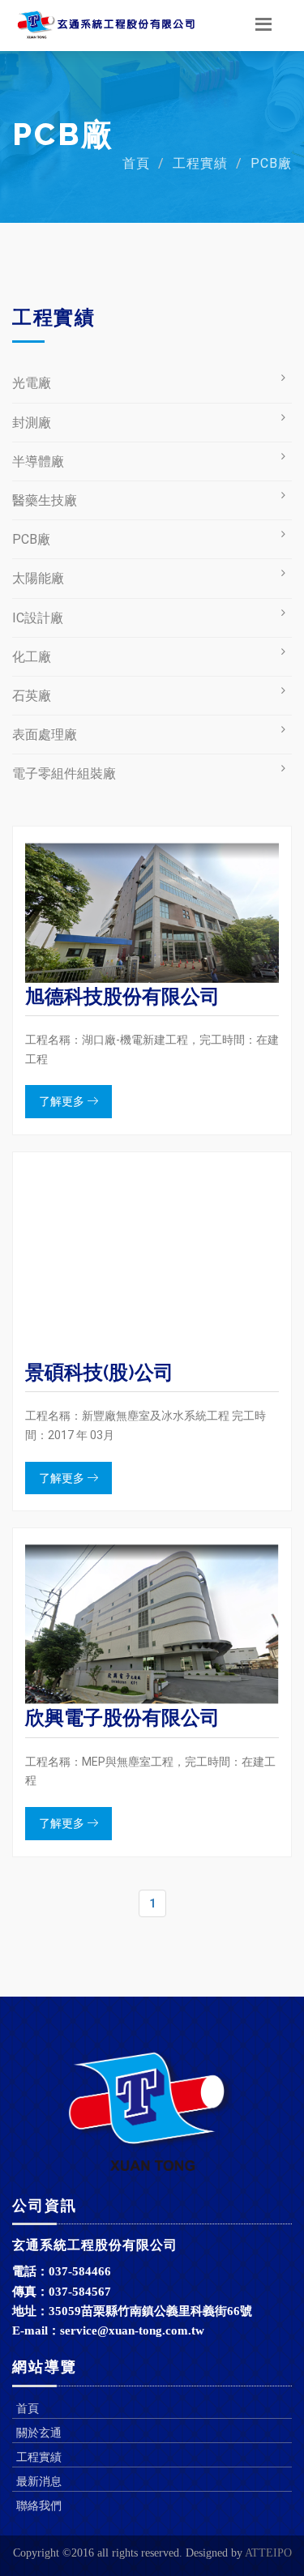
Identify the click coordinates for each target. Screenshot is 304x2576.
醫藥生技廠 (45, 500)
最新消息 (39, 2481)
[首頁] (105, 25)
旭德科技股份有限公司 (122, 996)
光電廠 (32, 383)
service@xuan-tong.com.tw (132, 2330)
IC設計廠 (38, 618)
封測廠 (32, 423)
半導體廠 (38, 461)
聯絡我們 (39, 2506)
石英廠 (32, 696)
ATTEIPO (268, 2553)
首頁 (136, 163)
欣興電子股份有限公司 (122, 1717)
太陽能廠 (38, 578)
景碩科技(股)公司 (99, 1372)
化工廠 (32, 657)
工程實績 (200, 163)
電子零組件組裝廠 (64, 773)
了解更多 (63, 1101)
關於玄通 (39, 2433)
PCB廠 (271, 163)
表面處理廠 (45, 735)
